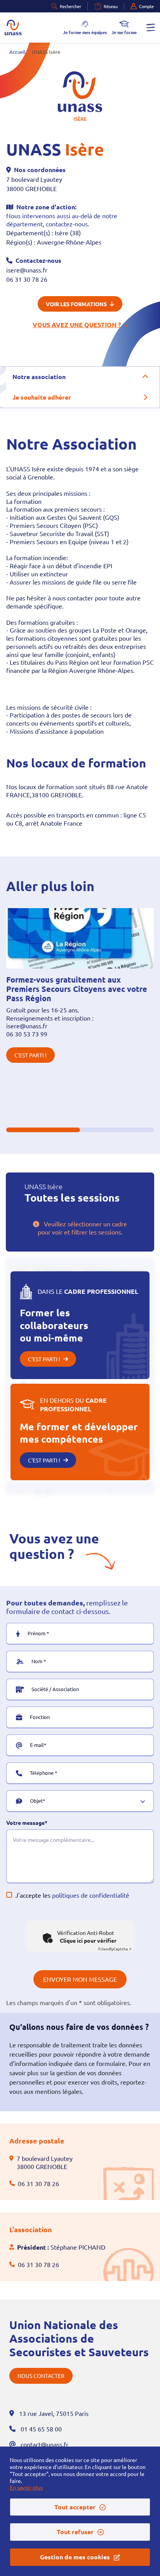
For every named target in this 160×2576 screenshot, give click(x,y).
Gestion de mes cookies (75, 2557)
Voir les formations (76, 304)
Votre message (25, 1823)
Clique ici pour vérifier (88, 1940)
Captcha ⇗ (115, 1949)
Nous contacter (41, 2376)
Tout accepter (75, 2507)
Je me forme (124, 32)
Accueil (17, 52)
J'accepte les (72, 1895)
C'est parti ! (30, 1055)
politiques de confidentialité (91, 1895)
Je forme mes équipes (85, 32)
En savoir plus (26, 2487)
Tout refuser (75, 2532)
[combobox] (76, 1806)
